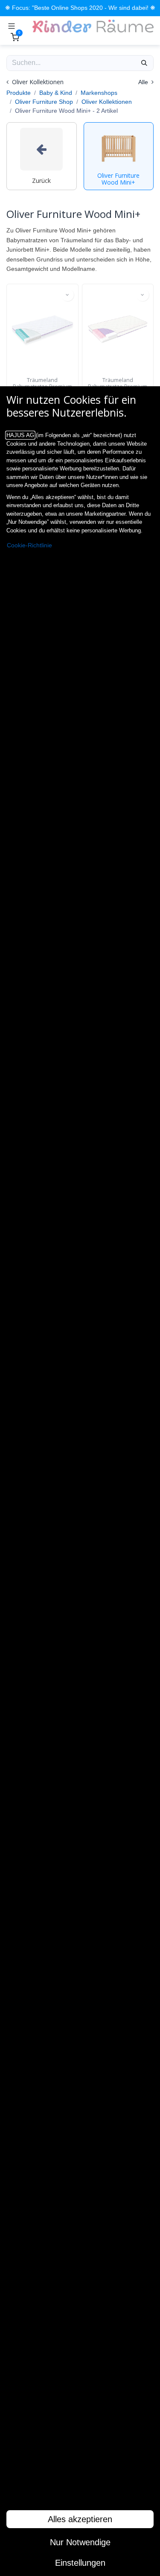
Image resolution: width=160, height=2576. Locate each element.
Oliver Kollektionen (107, 102)
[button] (67, 295)
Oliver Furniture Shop (44, 102)
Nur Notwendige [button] (80, 2542)
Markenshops (99, 93)
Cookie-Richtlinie (29, 545)
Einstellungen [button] (80, 2563)
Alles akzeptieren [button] (80, 2519)
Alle (144, 82)
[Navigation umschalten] (12, 26)
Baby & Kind (56, 93)
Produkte (19, 93)
